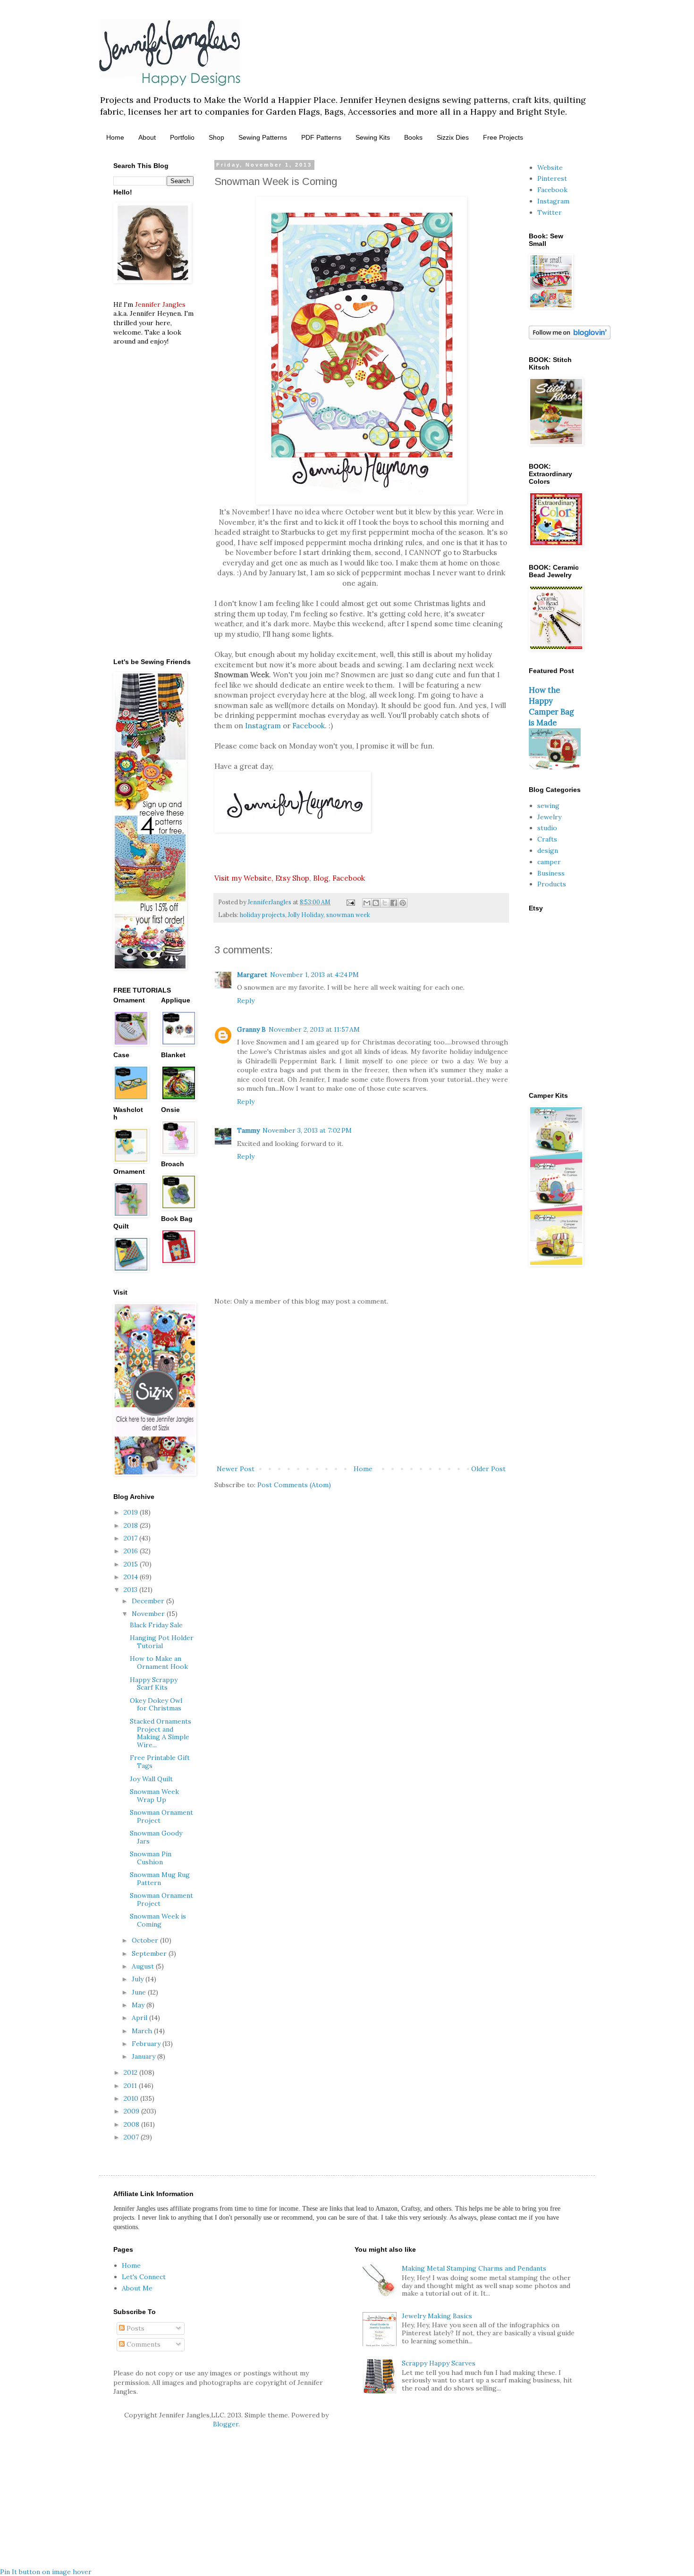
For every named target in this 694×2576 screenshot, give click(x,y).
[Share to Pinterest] (403, 903)
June (140, 1992)
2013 (131, 1590)
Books (413, 137)
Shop (216, 137)
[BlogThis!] (376, 903)
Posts (135, 2328)
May (139, 2005)
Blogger (226, 2424)
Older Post (488, 1469)
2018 (132, 1525)
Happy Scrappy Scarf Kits (154, 1684)
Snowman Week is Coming (158, 1920)
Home (115, 137)
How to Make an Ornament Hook (159, 1663)
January (144, 2056)
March (143, 2031)
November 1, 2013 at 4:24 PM (314, 975)
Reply (246, 1001)
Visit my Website (243, 878)
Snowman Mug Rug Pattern (160, 1879)
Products (552, 884)
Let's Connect (144, 2277)
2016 (132, 1551)
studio (547, 828)
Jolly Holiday (306, 915)
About (147, 137)
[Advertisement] (361, 1385)
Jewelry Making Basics (437, 2316)
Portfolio (182, 137)
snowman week (348, 915)
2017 (131, 1538)
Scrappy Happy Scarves (439, 2363)
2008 (132, 2124)
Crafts (547, 839)
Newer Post (236, 1469)
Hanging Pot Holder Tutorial (162, 1642)
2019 (132, 1512)
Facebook (309, 726)
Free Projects (503, 137)
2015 (132, 1564)
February (147, 2044)
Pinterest (552, 178)
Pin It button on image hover (46, 2572)
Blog (321, 878)
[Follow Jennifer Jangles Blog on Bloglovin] (570, 337)
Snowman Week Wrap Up (154, 1796)
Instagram (263, 726)
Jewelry (549, 817)
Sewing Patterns (263, 137)
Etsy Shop (292, 878)
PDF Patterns (321, 137)
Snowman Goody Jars (156, 1837)
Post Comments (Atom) (294, 1485)
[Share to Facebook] (394, 903)
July (139, 1979)
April (140, 2018)
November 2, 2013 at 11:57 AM (314, 1029)
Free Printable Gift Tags (160, 1762)
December (149, 1601)
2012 (131, 2072)
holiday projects (262, 915)
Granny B (251, 1029)
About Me (137, 2288)
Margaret (252, 975)
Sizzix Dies (453, 137)
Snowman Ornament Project (161, 1816)
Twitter (550, 212)
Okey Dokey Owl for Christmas (156, 1705)
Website (550, 168)
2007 (132, 2137)
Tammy (248, 1130)
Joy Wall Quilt (151, 1779)
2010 (132, 2098)
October (146, 1940)
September (150, 1953)
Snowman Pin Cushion (151, 1858)
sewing (548, 806)
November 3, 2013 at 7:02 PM (307, 1130)
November (149, 1614)
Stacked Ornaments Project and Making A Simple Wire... (161, 1733)
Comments (143, 2344)
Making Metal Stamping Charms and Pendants (474, 2268)
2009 (132, 2111)
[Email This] (367, 903)
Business (551, 873)
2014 (132, 1577)
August (144, 1966)
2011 (131, 2086)
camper (549, 862)
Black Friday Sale (156, 1625)
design (548, 850)
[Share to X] (385, 903)
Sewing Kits (373, 137)
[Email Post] (350, 902)
